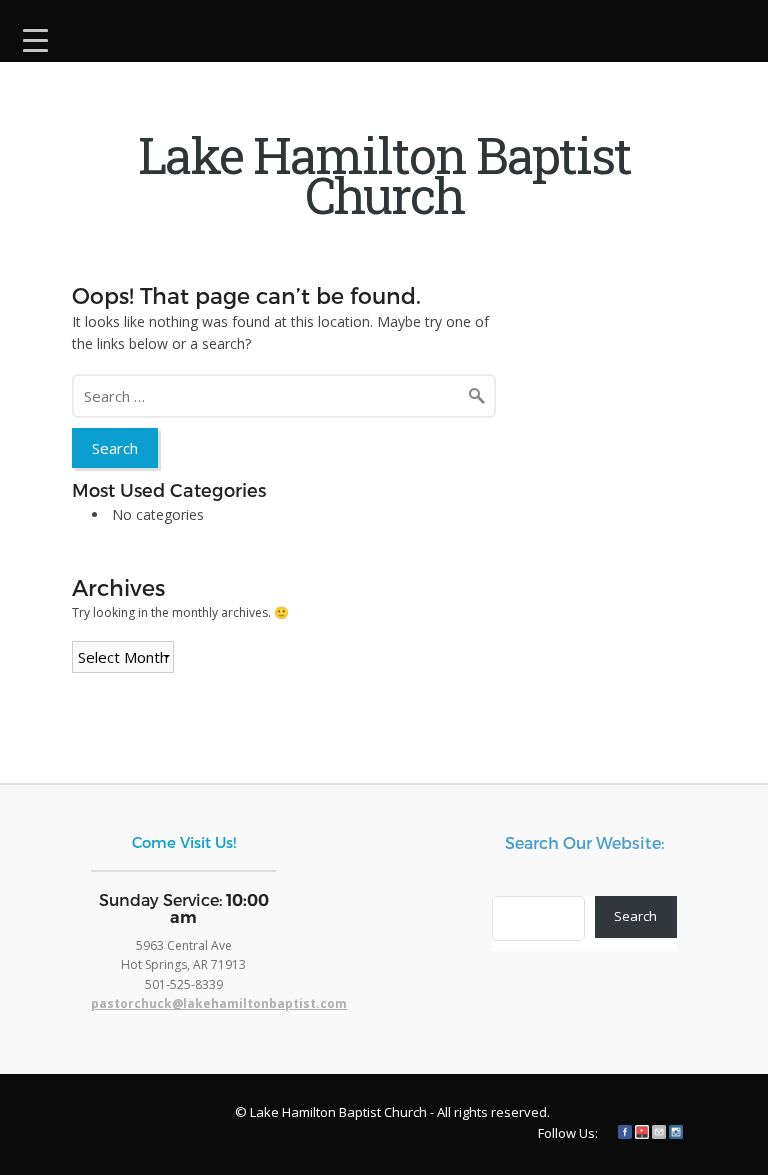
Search (635, 916)
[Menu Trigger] (35, 37)
